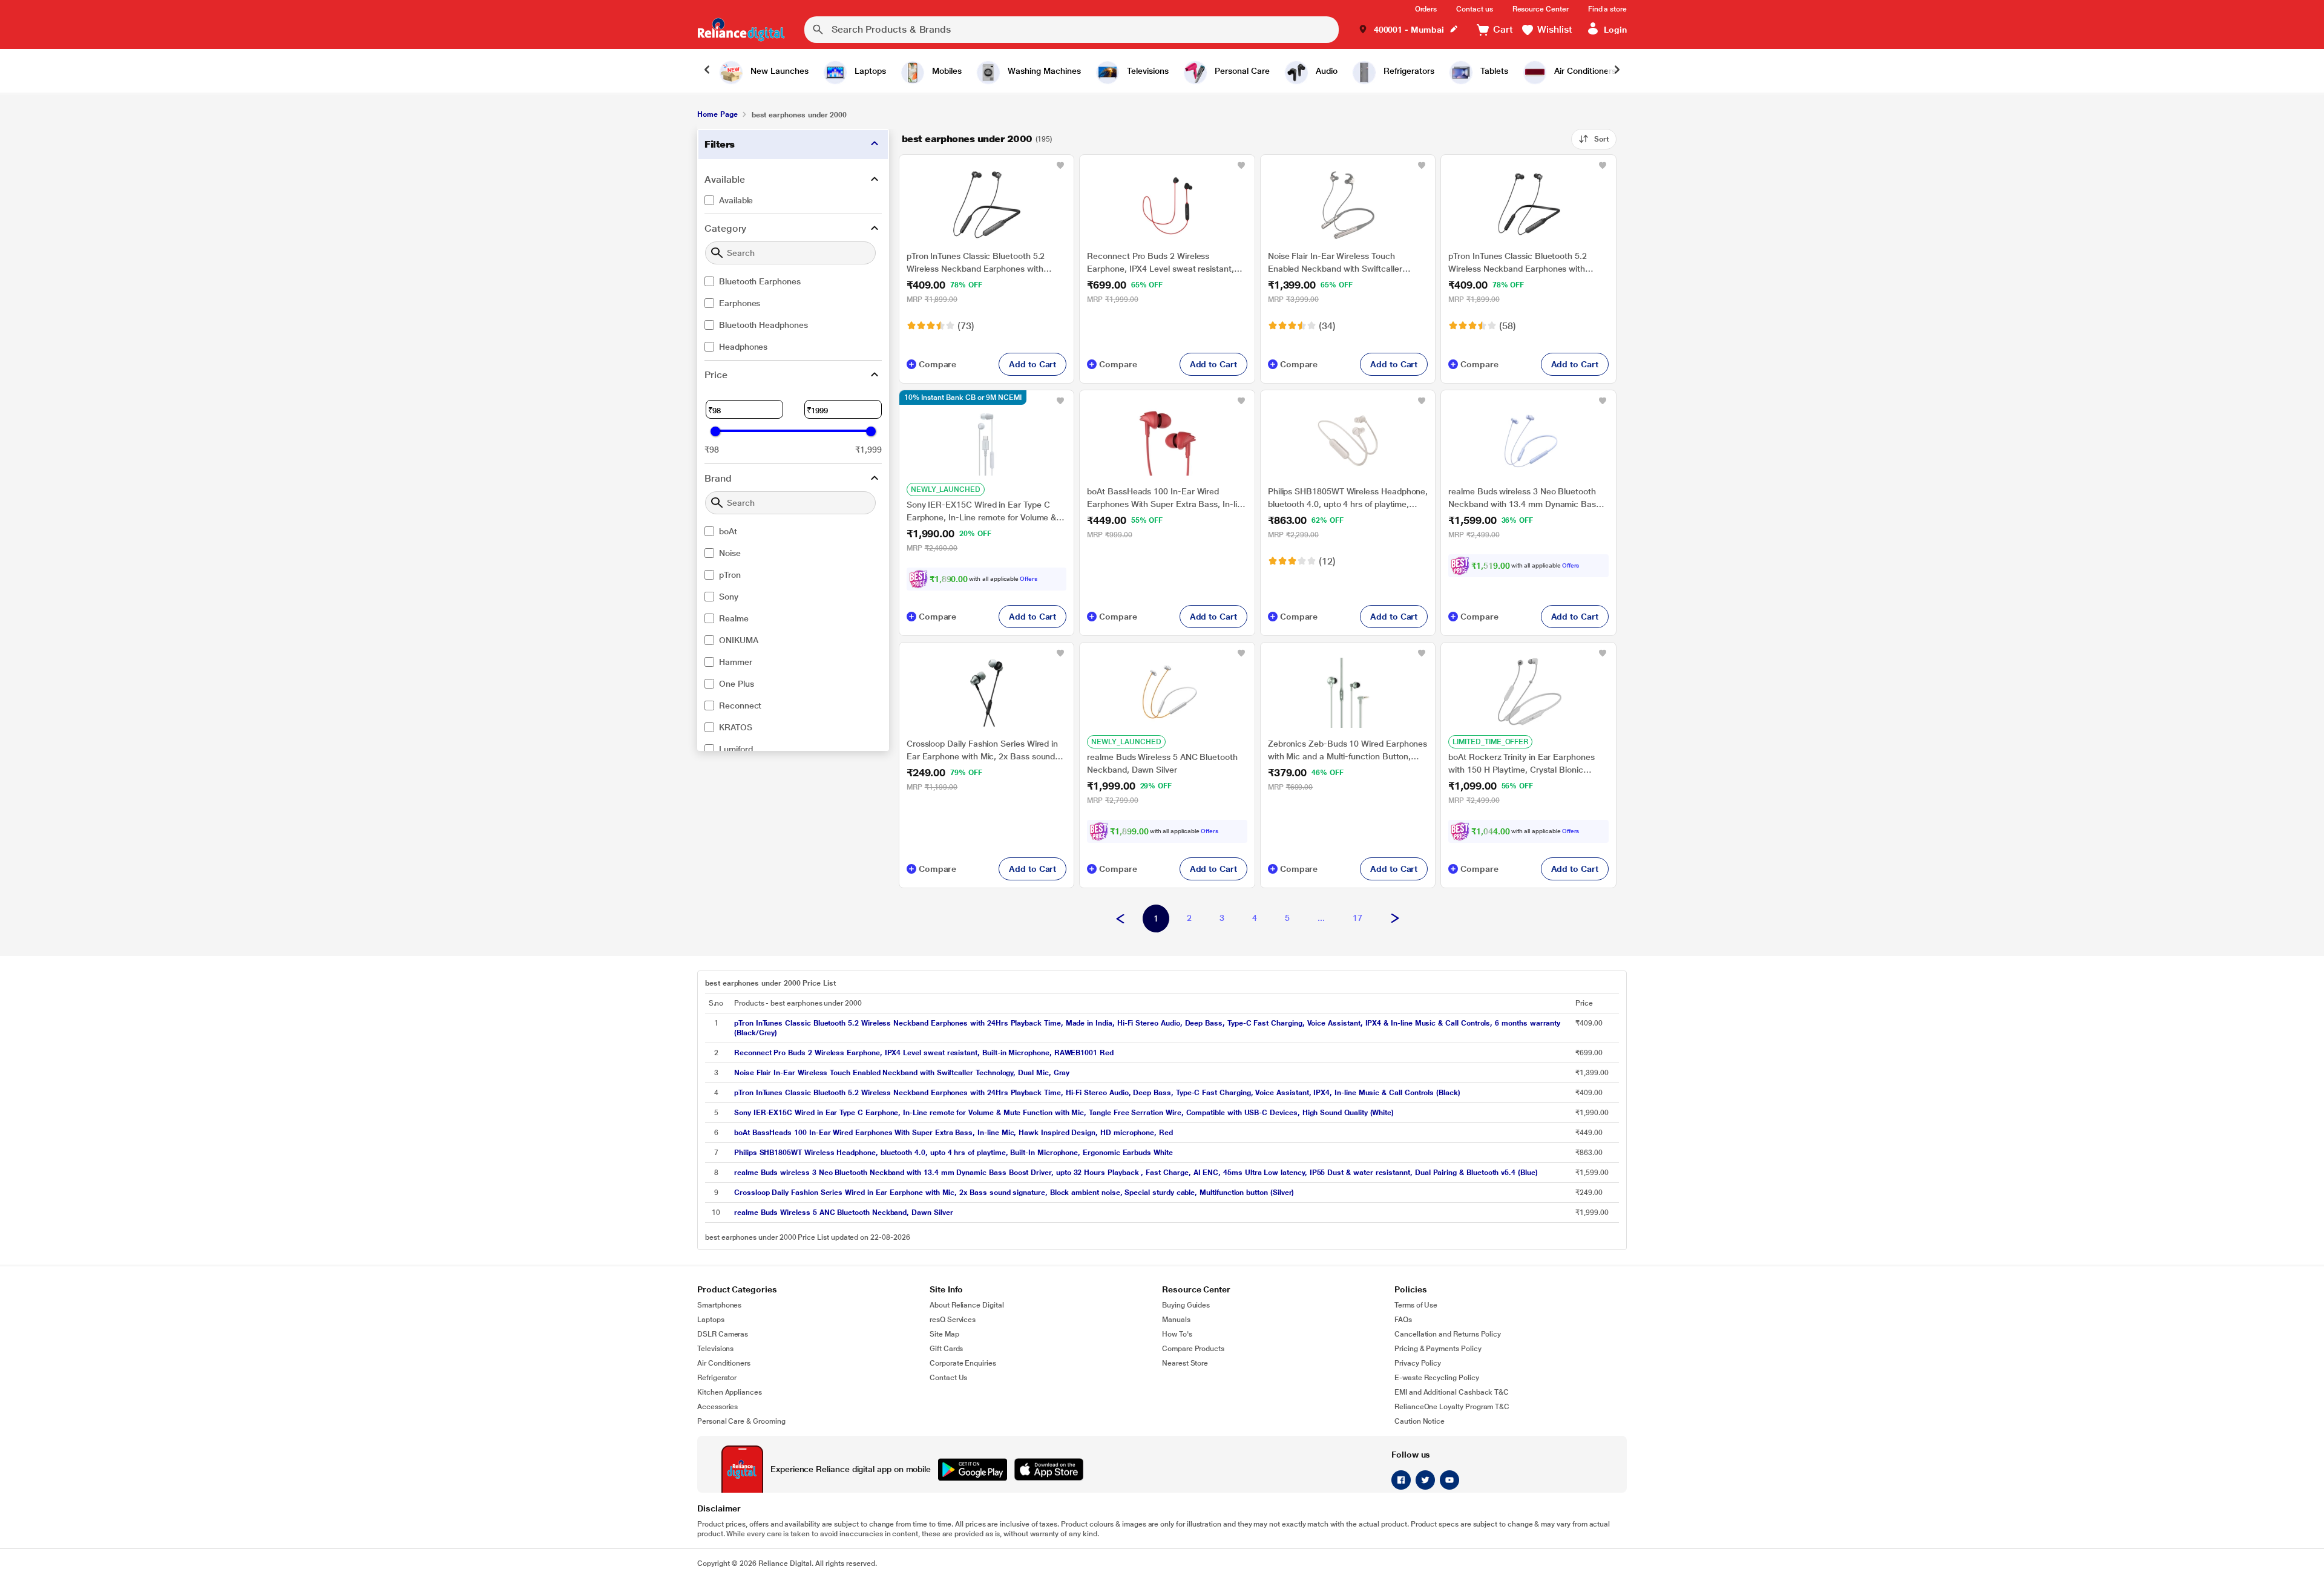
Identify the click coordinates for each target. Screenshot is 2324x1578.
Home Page (717, 114)
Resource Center (1541, 9)
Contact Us (948, 1378)
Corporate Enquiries (963, 1363)
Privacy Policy (1418, 1363)
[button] (1408, 30)
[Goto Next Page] (1395, 919)
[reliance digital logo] (741, 30)
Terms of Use (1416, 1305)
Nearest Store (1185, 1363)
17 (1357, 918)
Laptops (711, 1320)
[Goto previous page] (1120, 919)
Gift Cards (946, 1349)
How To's (1177, 1334)
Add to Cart (1032, 364)
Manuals (1176, 1320)
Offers (1029, 579)
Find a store (1607, 9)
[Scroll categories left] (707, 71)
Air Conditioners (724, 1363)
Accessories (717, 1407)
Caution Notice (1420, 1421)
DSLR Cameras (723, 1334)
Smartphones (719, 1305)
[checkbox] (793, 200)
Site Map (944, 1334)
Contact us (1474, 9)
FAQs (1403, 1320)
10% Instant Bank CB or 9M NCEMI (963, 398)
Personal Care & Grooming (741, 1421)
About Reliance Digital (967, 1305)
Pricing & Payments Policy (1438, 1349)
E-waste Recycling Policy (1437, 1378)
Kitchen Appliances (730, 1392)
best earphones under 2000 (967, 139)
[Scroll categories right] (1617, 71)
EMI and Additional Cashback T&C (1452, 1392)
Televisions (715, 1349)
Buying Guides (1186, 1305)
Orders (1426, 9)
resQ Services (953, 1320)
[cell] (1151, 1028)
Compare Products (1193, 1349)
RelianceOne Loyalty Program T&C (1452, 1407)
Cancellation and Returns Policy (1448, 1334)
